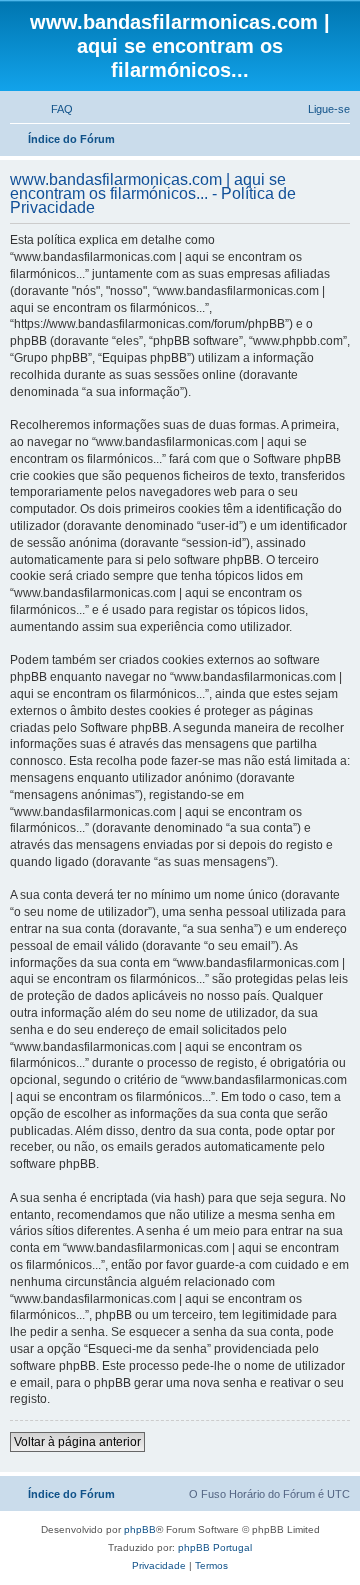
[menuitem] (53, 109)
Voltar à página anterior (77, 1442)
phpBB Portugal (215, 1547)
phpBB (140, 1529)
